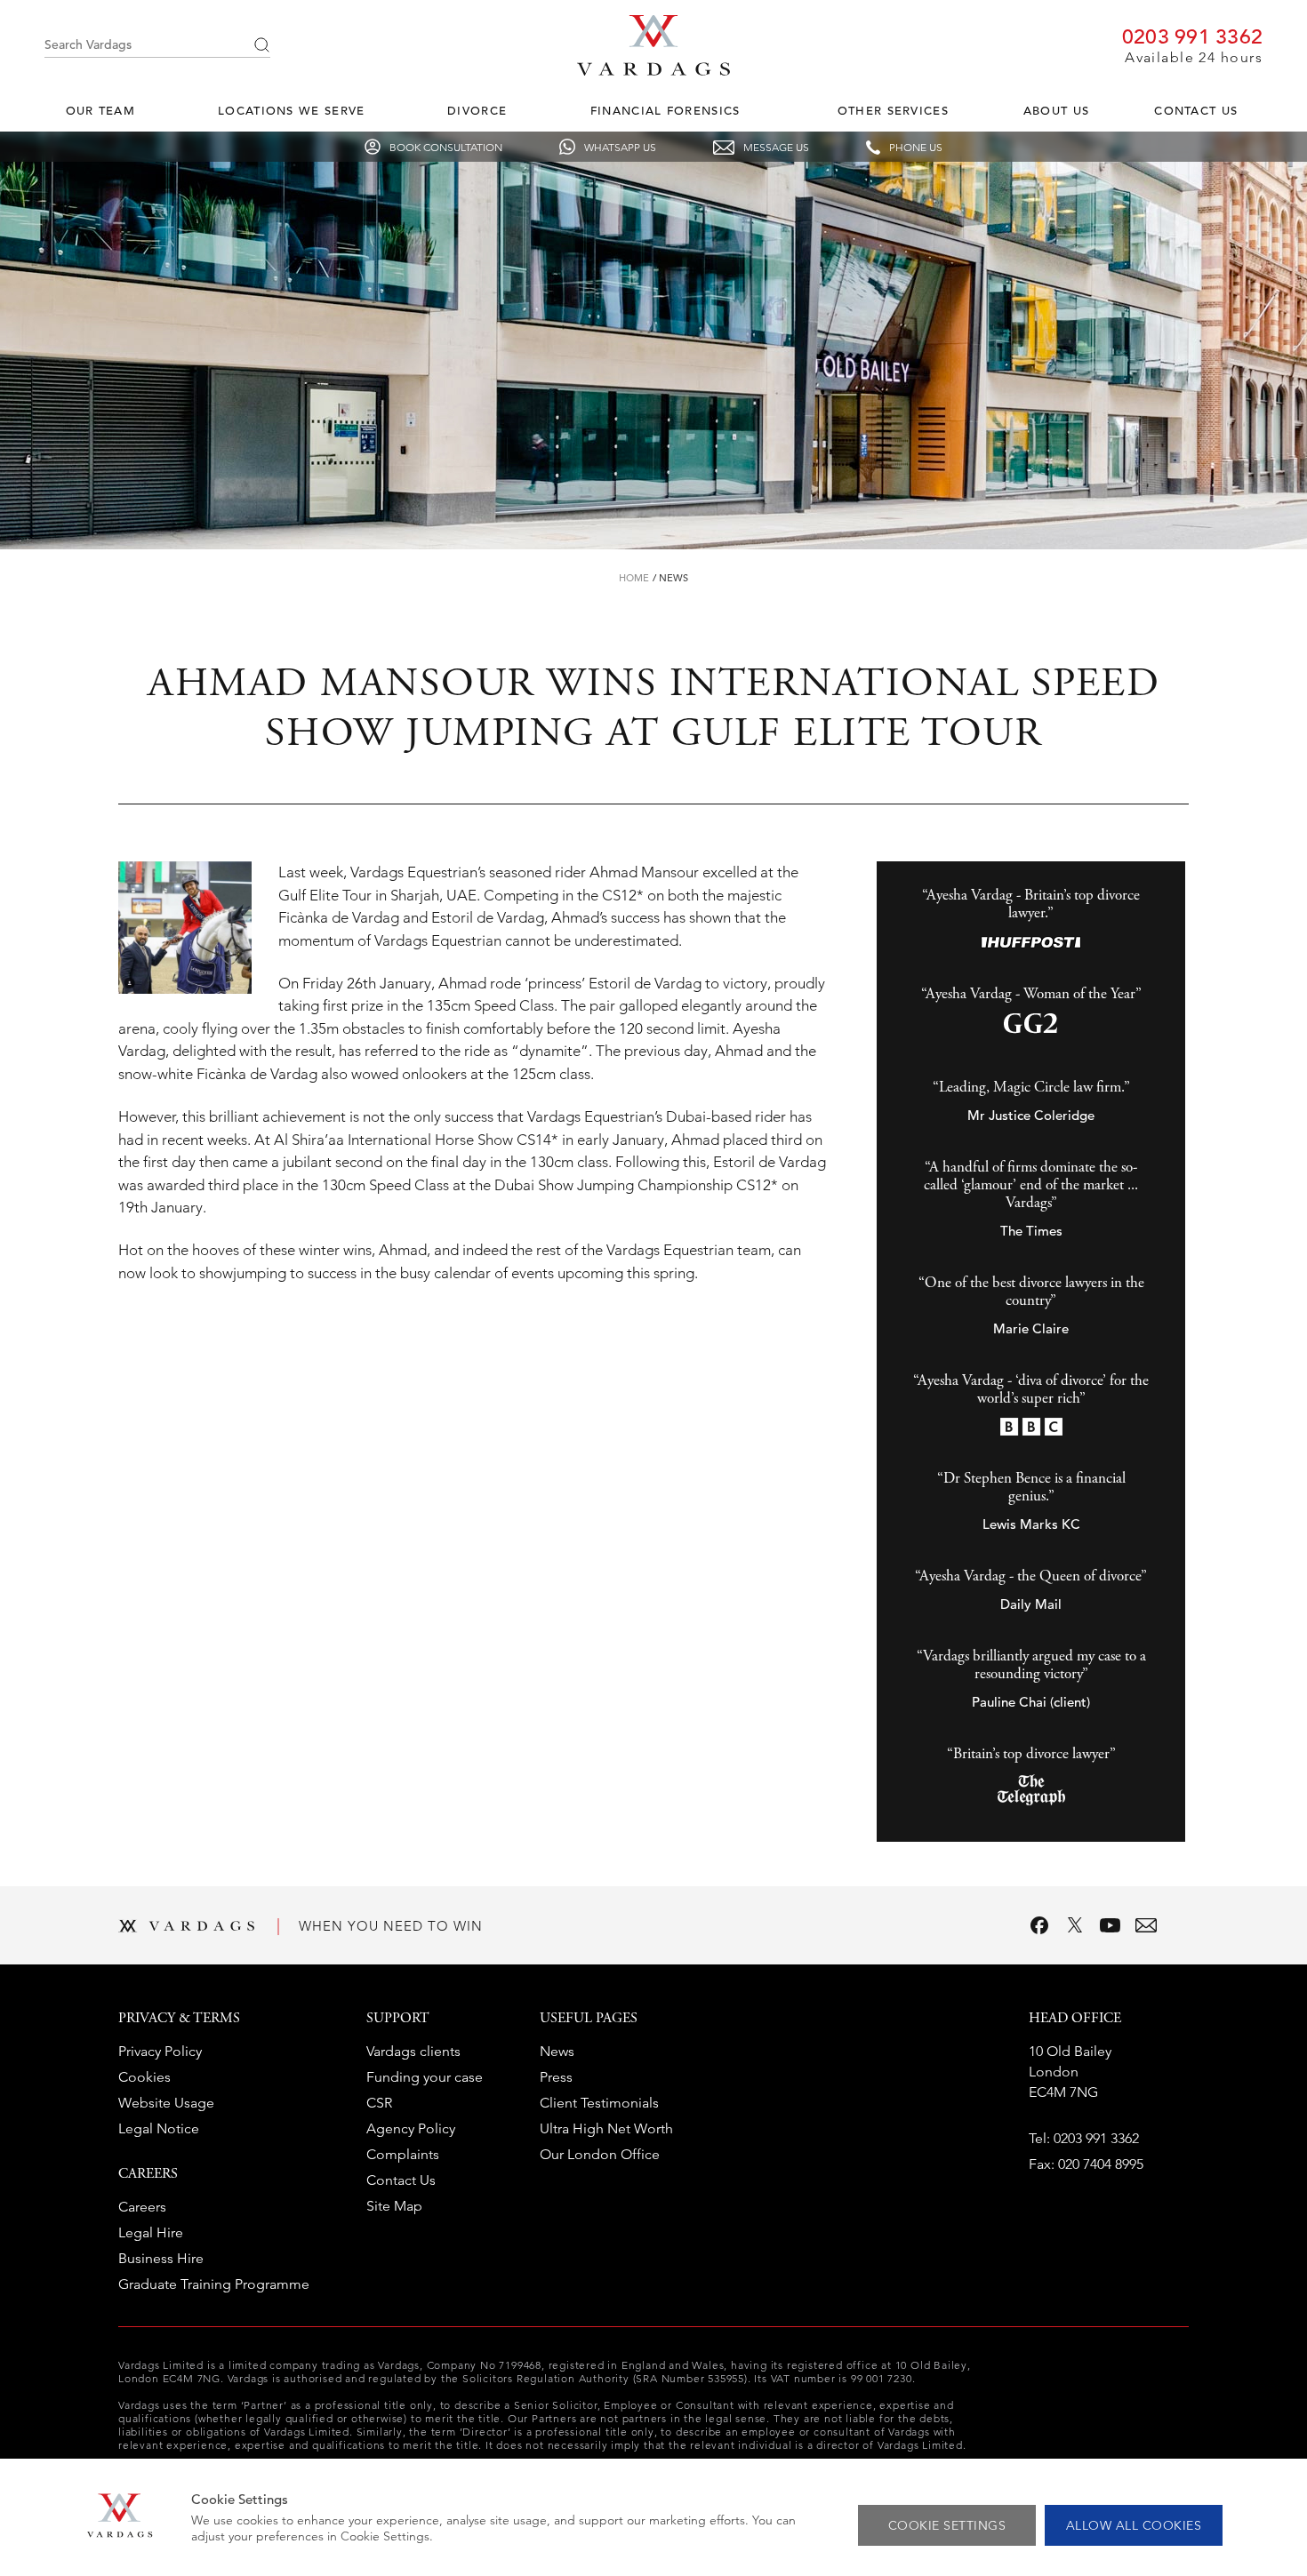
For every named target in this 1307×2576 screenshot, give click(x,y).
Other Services (893, 111)
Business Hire (161, 2258)
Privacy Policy (160, 2051)
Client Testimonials (599, 2103)
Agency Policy (411, 2128)
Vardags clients (413, 2051)
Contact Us (1196, 111)
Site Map (394, 2206)
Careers (142, 2207)
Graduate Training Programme (214, 2284)
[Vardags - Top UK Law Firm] (653, 70)
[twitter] (1075, 1925)
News (674, 578)
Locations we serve (291, 111)
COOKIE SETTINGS (947, 2525)
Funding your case (425, 2077)
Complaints (403, 2154)
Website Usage (166, 2103)
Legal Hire (151, 2232)
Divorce (477, 111)
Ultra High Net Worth (606, 2128)
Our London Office (600, 2154)
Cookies (144, 2077)
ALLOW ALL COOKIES (1134, 2525)
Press (556, 2077)
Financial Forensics (666, 111)
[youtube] (1111, 1925)
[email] (1146, 1925)
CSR (379, 2103)
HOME (634, 578)
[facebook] (1039, 1925)
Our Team (100, 111)
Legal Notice (159, 2128)
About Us (1056, 111)
